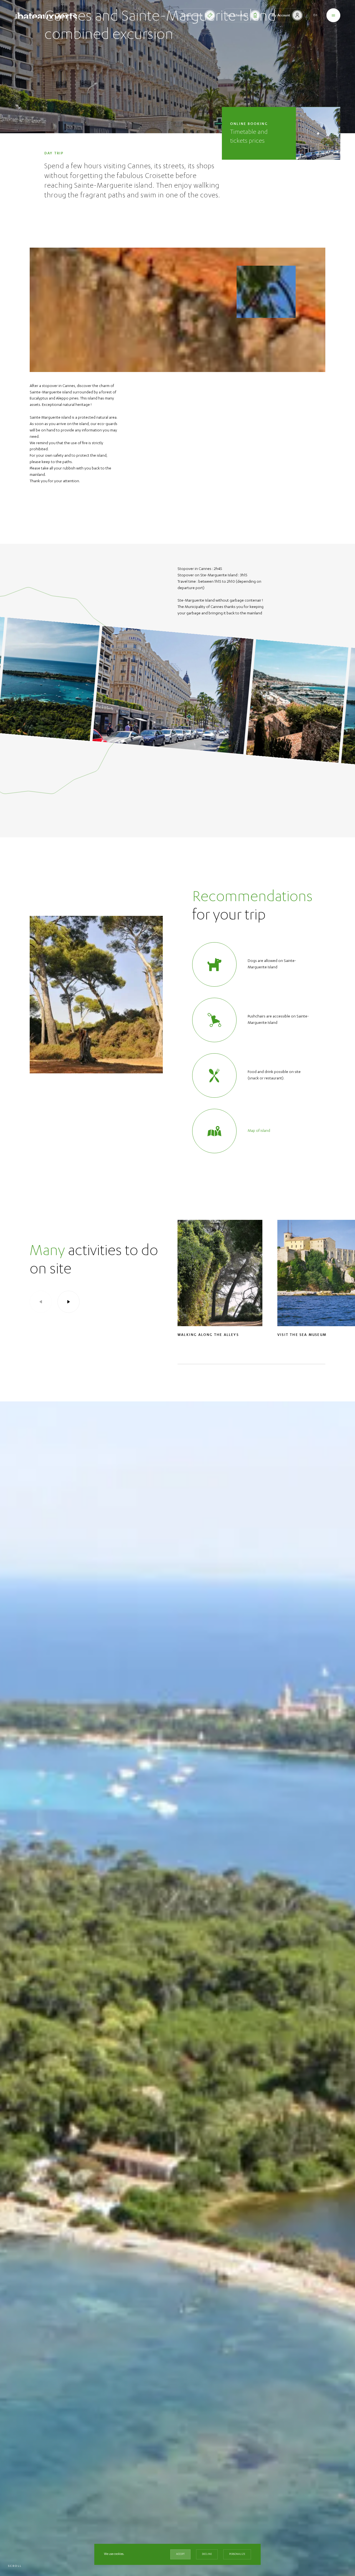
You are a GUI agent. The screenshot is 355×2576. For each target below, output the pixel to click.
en (315, 15)
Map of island (259, 1131)
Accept (180, 2554)
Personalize (237, 2554)
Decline (207, 2554)
